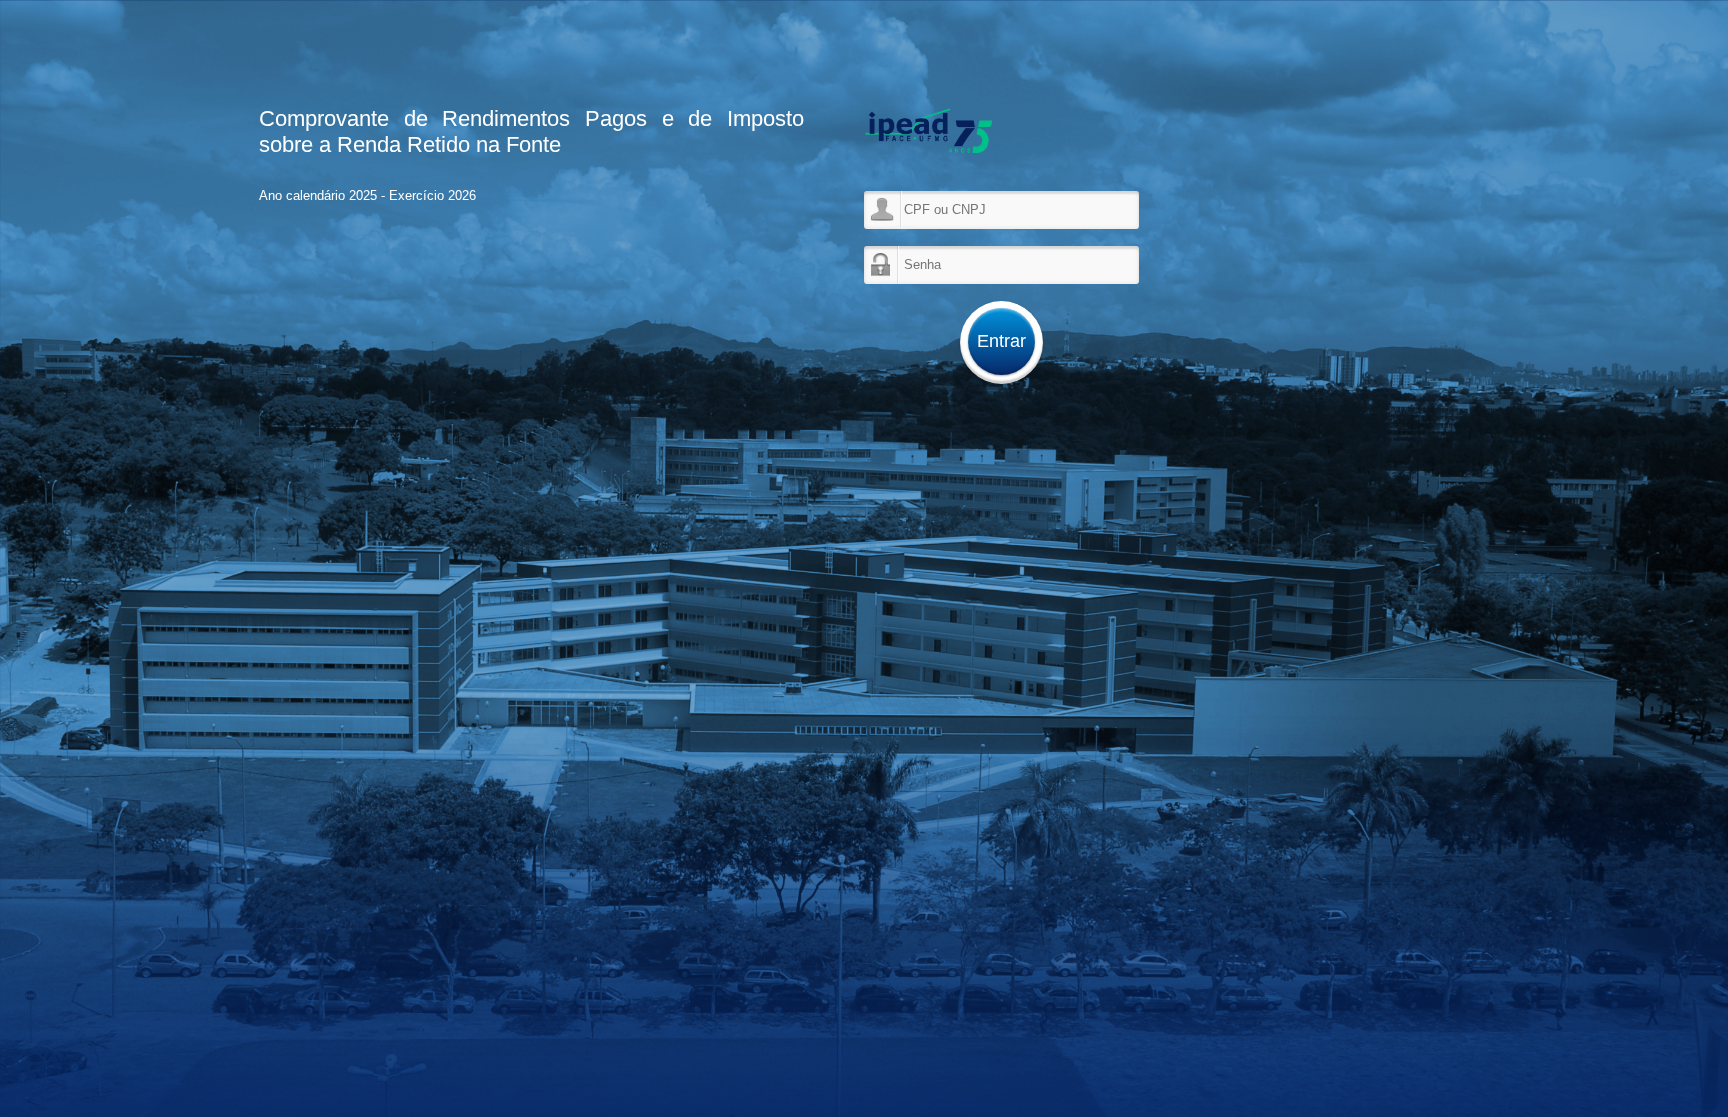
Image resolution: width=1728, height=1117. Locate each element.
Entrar (1001, 341)
